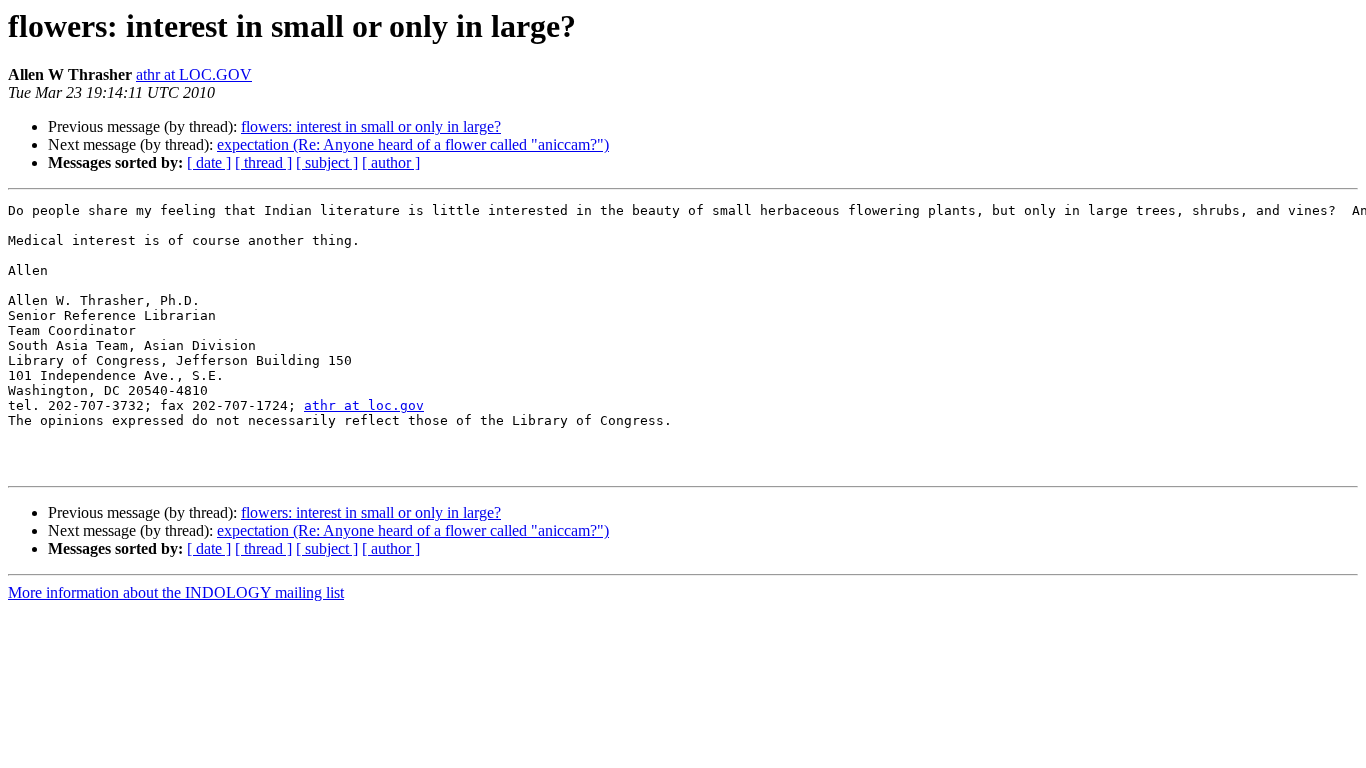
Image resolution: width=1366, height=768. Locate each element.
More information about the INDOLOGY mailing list (176, 592)
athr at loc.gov (364, 405)
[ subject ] (327, 162)
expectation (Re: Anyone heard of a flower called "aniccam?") (413, 144)
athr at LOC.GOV (194, 74)
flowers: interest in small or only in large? (371, 126)
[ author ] (391, 162)
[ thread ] (263, 162)
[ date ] (209, 162)
